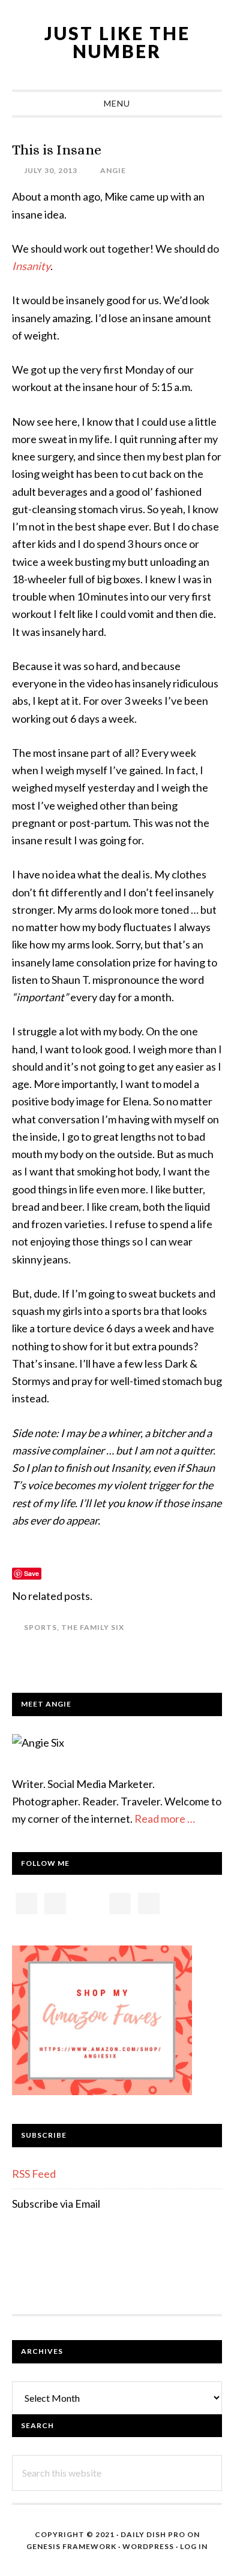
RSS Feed (34, 2174)
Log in (194, 2546)
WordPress (148, 2546)
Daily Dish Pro (153, 2534)
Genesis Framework (71, 2546)
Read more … (165, 1819)
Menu (117, 103)
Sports (40, 1627)
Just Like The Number (117, 42)
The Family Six (93, 1627)
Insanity (31, 266)
